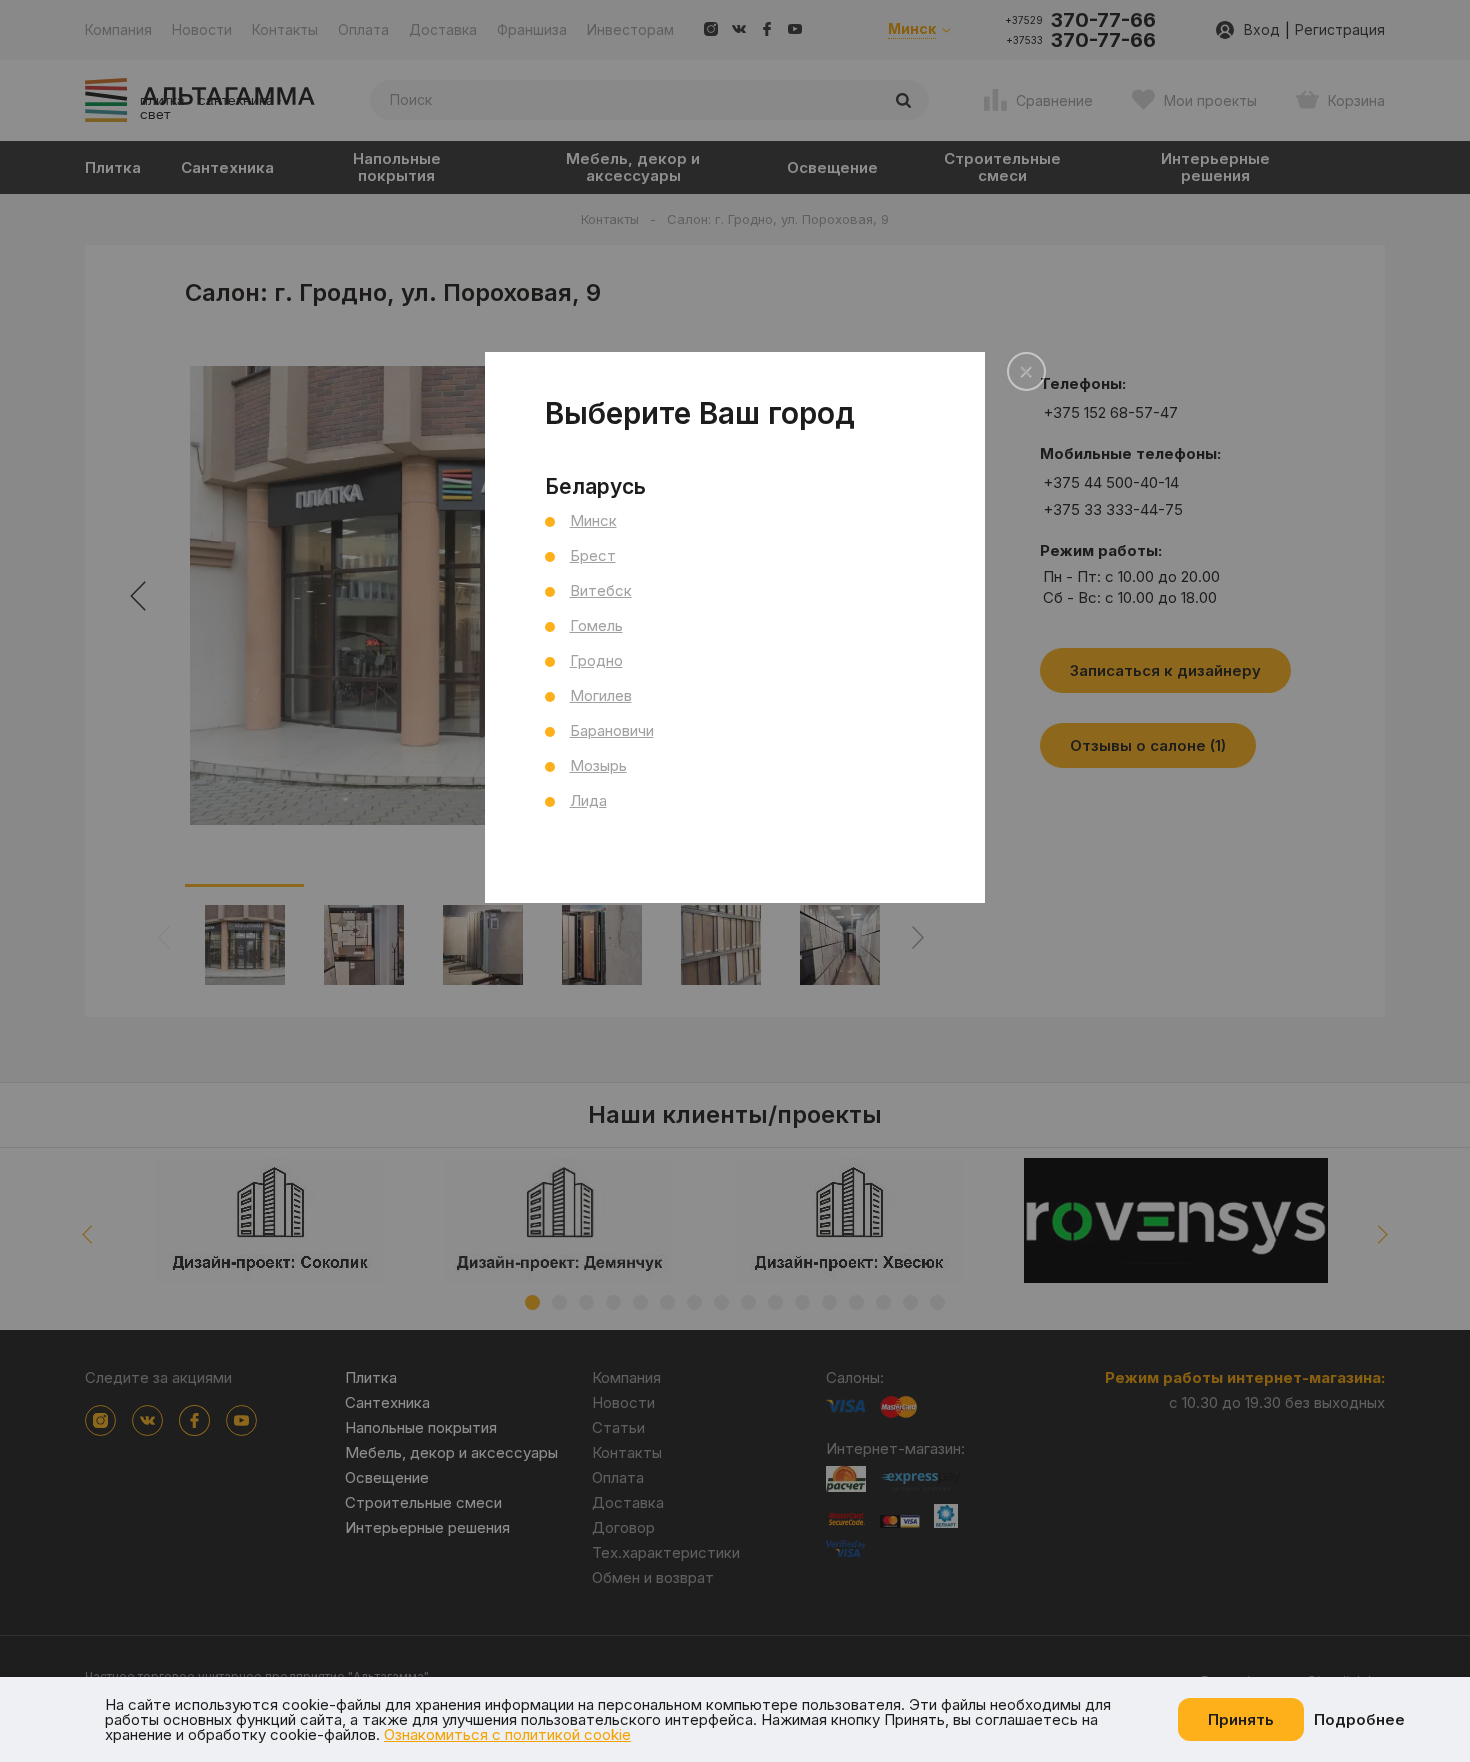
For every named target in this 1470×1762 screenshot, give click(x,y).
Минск (593, 520)
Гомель (596, 625)
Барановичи (612, 730)
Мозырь (598, 765)
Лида (588, 800)
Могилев (601, 695)
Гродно (596, 660)
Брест (593, 555)
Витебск (601, 590)
